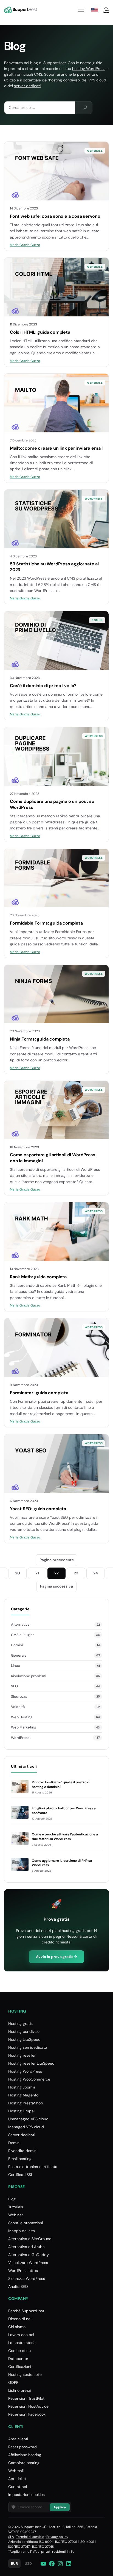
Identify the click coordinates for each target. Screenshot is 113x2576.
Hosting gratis (20, 2024)
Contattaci (18, 2487)
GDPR (13, 2382)
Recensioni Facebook (27, 2414)
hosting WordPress (89, 69)
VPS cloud (97, 80)
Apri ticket (17, 2479)
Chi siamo (17, 2327)
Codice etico (19, 2351)
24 (96, 1573)
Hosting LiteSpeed (24, 2039)
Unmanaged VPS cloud (28, 2119)
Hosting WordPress (25, 2071)
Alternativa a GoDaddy (29, 2255)
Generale (95, 151)
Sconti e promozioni (26, 2223)
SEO (14, 1686)
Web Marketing (24, 1727)
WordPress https (23, 2271)
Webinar (16, 2215)
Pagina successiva (56, 1586)
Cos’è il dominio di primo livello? (43, 686)
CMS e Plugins (23, 1635)
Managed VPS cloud (26, 2127)
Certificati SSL (21, 2175)
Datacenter (18, 2359)
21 (37, 1573)
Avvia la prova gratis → (56, 1957)
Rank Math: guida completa (38, 1277)
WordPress (94, 499)
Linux (15, 1666)
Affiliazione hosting (25, 2455)
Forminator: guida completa (39, 1393)
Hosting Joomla (22, 2087)
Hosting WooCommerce (29, 2079)
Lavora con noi (21, 2335)
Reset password (22, 2447)
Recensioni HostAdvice (28, 2406)
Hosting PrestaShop (26, 2103)
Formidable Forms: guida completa (46, 923)
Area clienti (18, 2439)
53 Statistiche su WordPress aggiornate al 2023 (54, 567)
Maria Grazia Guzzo (25, 245)
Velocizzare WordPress (28, 2263)
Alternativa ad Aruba (26, 2247)
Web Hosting (22, 1717)
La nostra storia (22, 2343)
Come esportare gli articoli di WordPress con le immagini (53, 1158)
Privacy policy (57, 2537)
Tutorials (16, 2207)
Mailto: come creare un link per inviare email (56, 448)
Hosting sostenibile (25, 2374)
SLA (11, 2537)
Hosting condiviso (24, 2031)
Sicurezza (19, 1697)
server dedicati (27, 86)
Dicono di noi (20, 2319)
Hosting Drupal (21, 2111)
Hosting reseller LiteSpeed (31, 2063)
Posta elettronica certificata (33, 2167)
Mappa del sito (22, 2231)
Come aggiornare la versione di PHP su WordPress (62, 1863)
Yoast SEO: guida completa (38, 1509)
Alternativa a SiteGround (30, 2239)
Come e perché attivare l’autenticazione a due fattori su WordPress (65, 1837)
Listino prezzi (19, 2390)
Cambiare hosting (24, 2463)
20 (18, 1573)
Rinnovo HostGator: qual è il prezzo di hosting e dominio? (61, 1785)
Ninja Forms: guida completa (40, 1039)
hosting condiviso (64, 80)
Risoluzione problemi (29, 1676)
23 (76, 1573)
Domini (97, 620)
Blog (12, 2199)
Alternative (20, 1624)
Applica (60, 2507)
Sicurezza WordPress (27, 2279)
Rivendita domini (23, 2151)
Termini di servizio (30, 2537)
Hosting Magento (23, 2095)
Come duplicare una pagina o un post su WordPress (52, 804)
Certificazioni (20, 2367)
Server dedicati (22, 2135)
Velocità (18, 1707)
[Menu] (81, 10)
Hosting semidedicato (28, 2047)
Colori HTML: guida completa (40, 332)
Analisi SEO (18, 2286)
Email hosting (20, 2159)
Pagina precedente (57, 1560)
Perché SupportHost (26, 2311)
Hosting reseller (22, 2055)
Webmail (16, 2471)
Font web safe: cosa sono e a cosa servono (55, 216)
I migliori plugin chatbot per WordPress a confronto (64, 1811)
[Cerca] (85, 108)
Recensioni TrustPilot (26, 2398)
